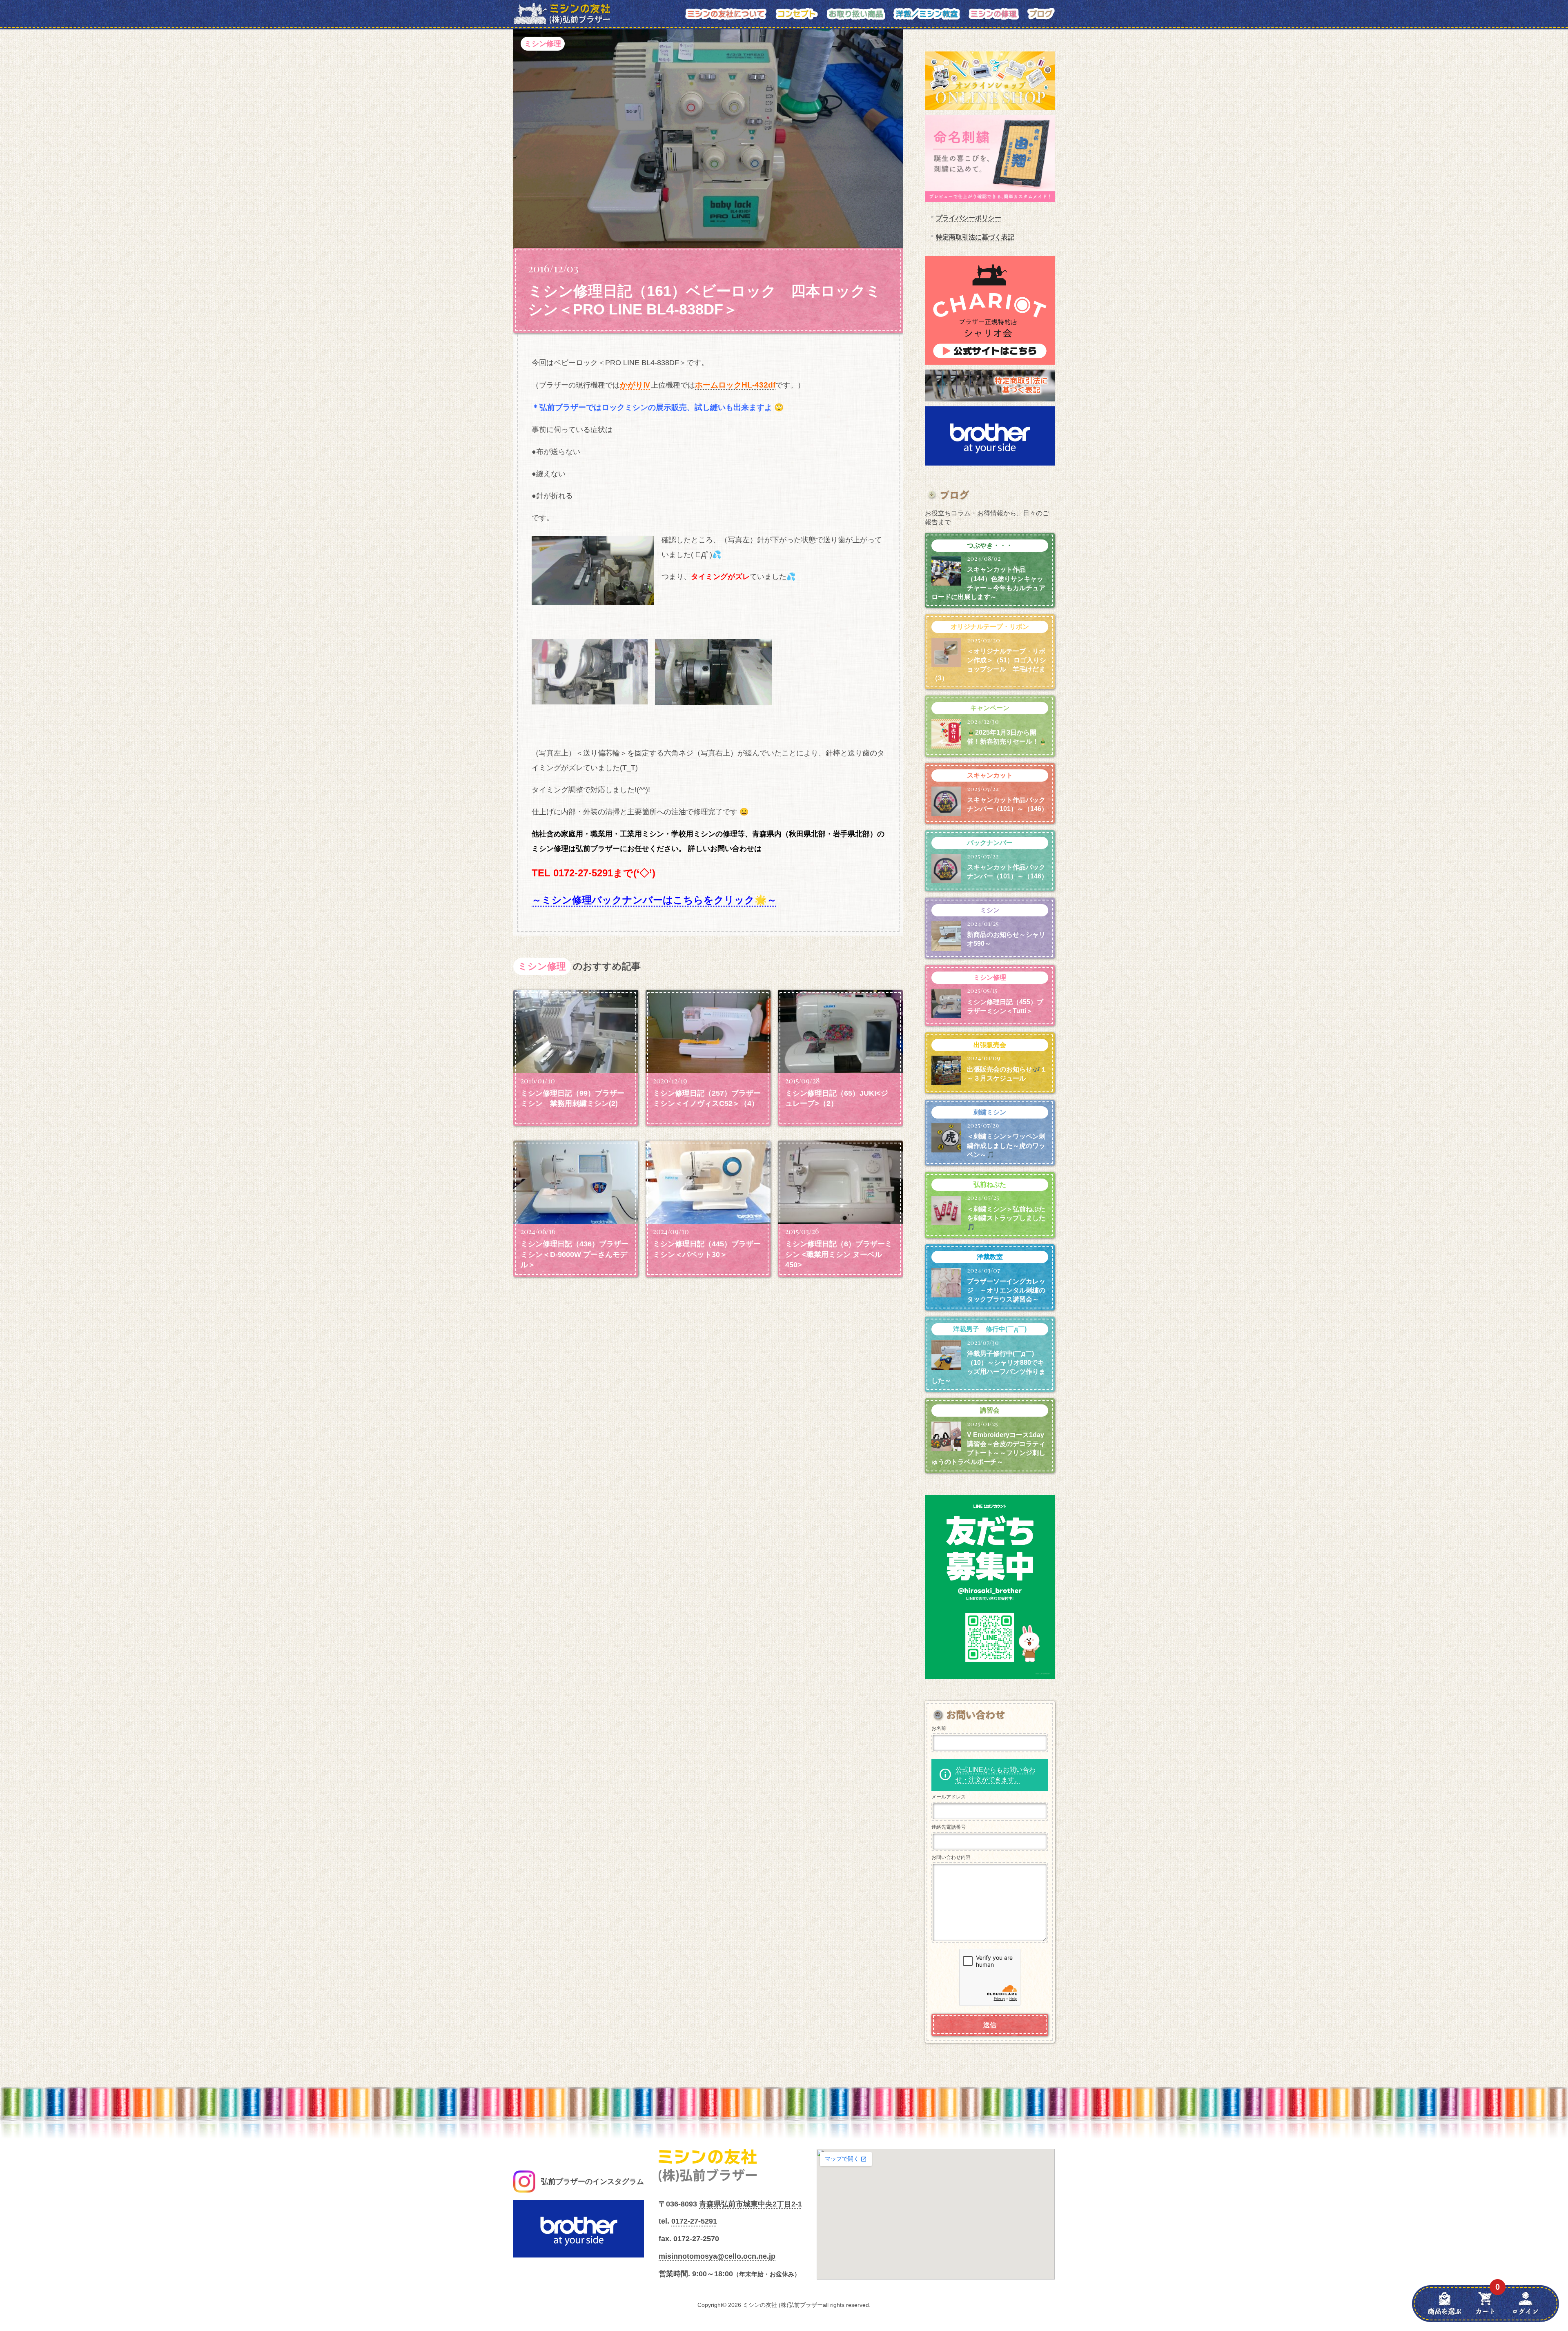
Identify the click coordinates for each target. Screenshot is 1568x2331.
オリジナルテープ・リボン (990, 627)
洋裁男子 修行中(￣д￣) (990, 1329)
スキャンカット (990, 775)
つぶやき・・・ (990, 545)
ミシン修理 (543, 44)
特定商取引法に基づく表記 (975, 237)
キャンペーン (990, 708)
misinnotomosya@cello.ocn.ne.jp (717, 2256)
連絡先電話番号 (949, 1827)
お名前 (939, 1728)
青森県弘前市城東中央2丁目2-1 (751, 2204)
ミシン (990, 910)
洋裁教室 (990, 1257)
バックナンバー (990, 843)
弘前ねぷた (990, 1184)
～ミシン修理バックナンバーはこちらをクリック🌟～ (654, 900)
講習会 (990, 1410)
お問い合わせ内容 (951, 1857)
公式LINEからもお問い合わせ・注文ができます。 (996, 1775)
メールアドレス (949, 1797)
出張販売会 (990, 1045)
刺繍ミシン (990, 1112)
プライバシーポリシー (969, 218)
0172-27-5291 (694, 2221)
